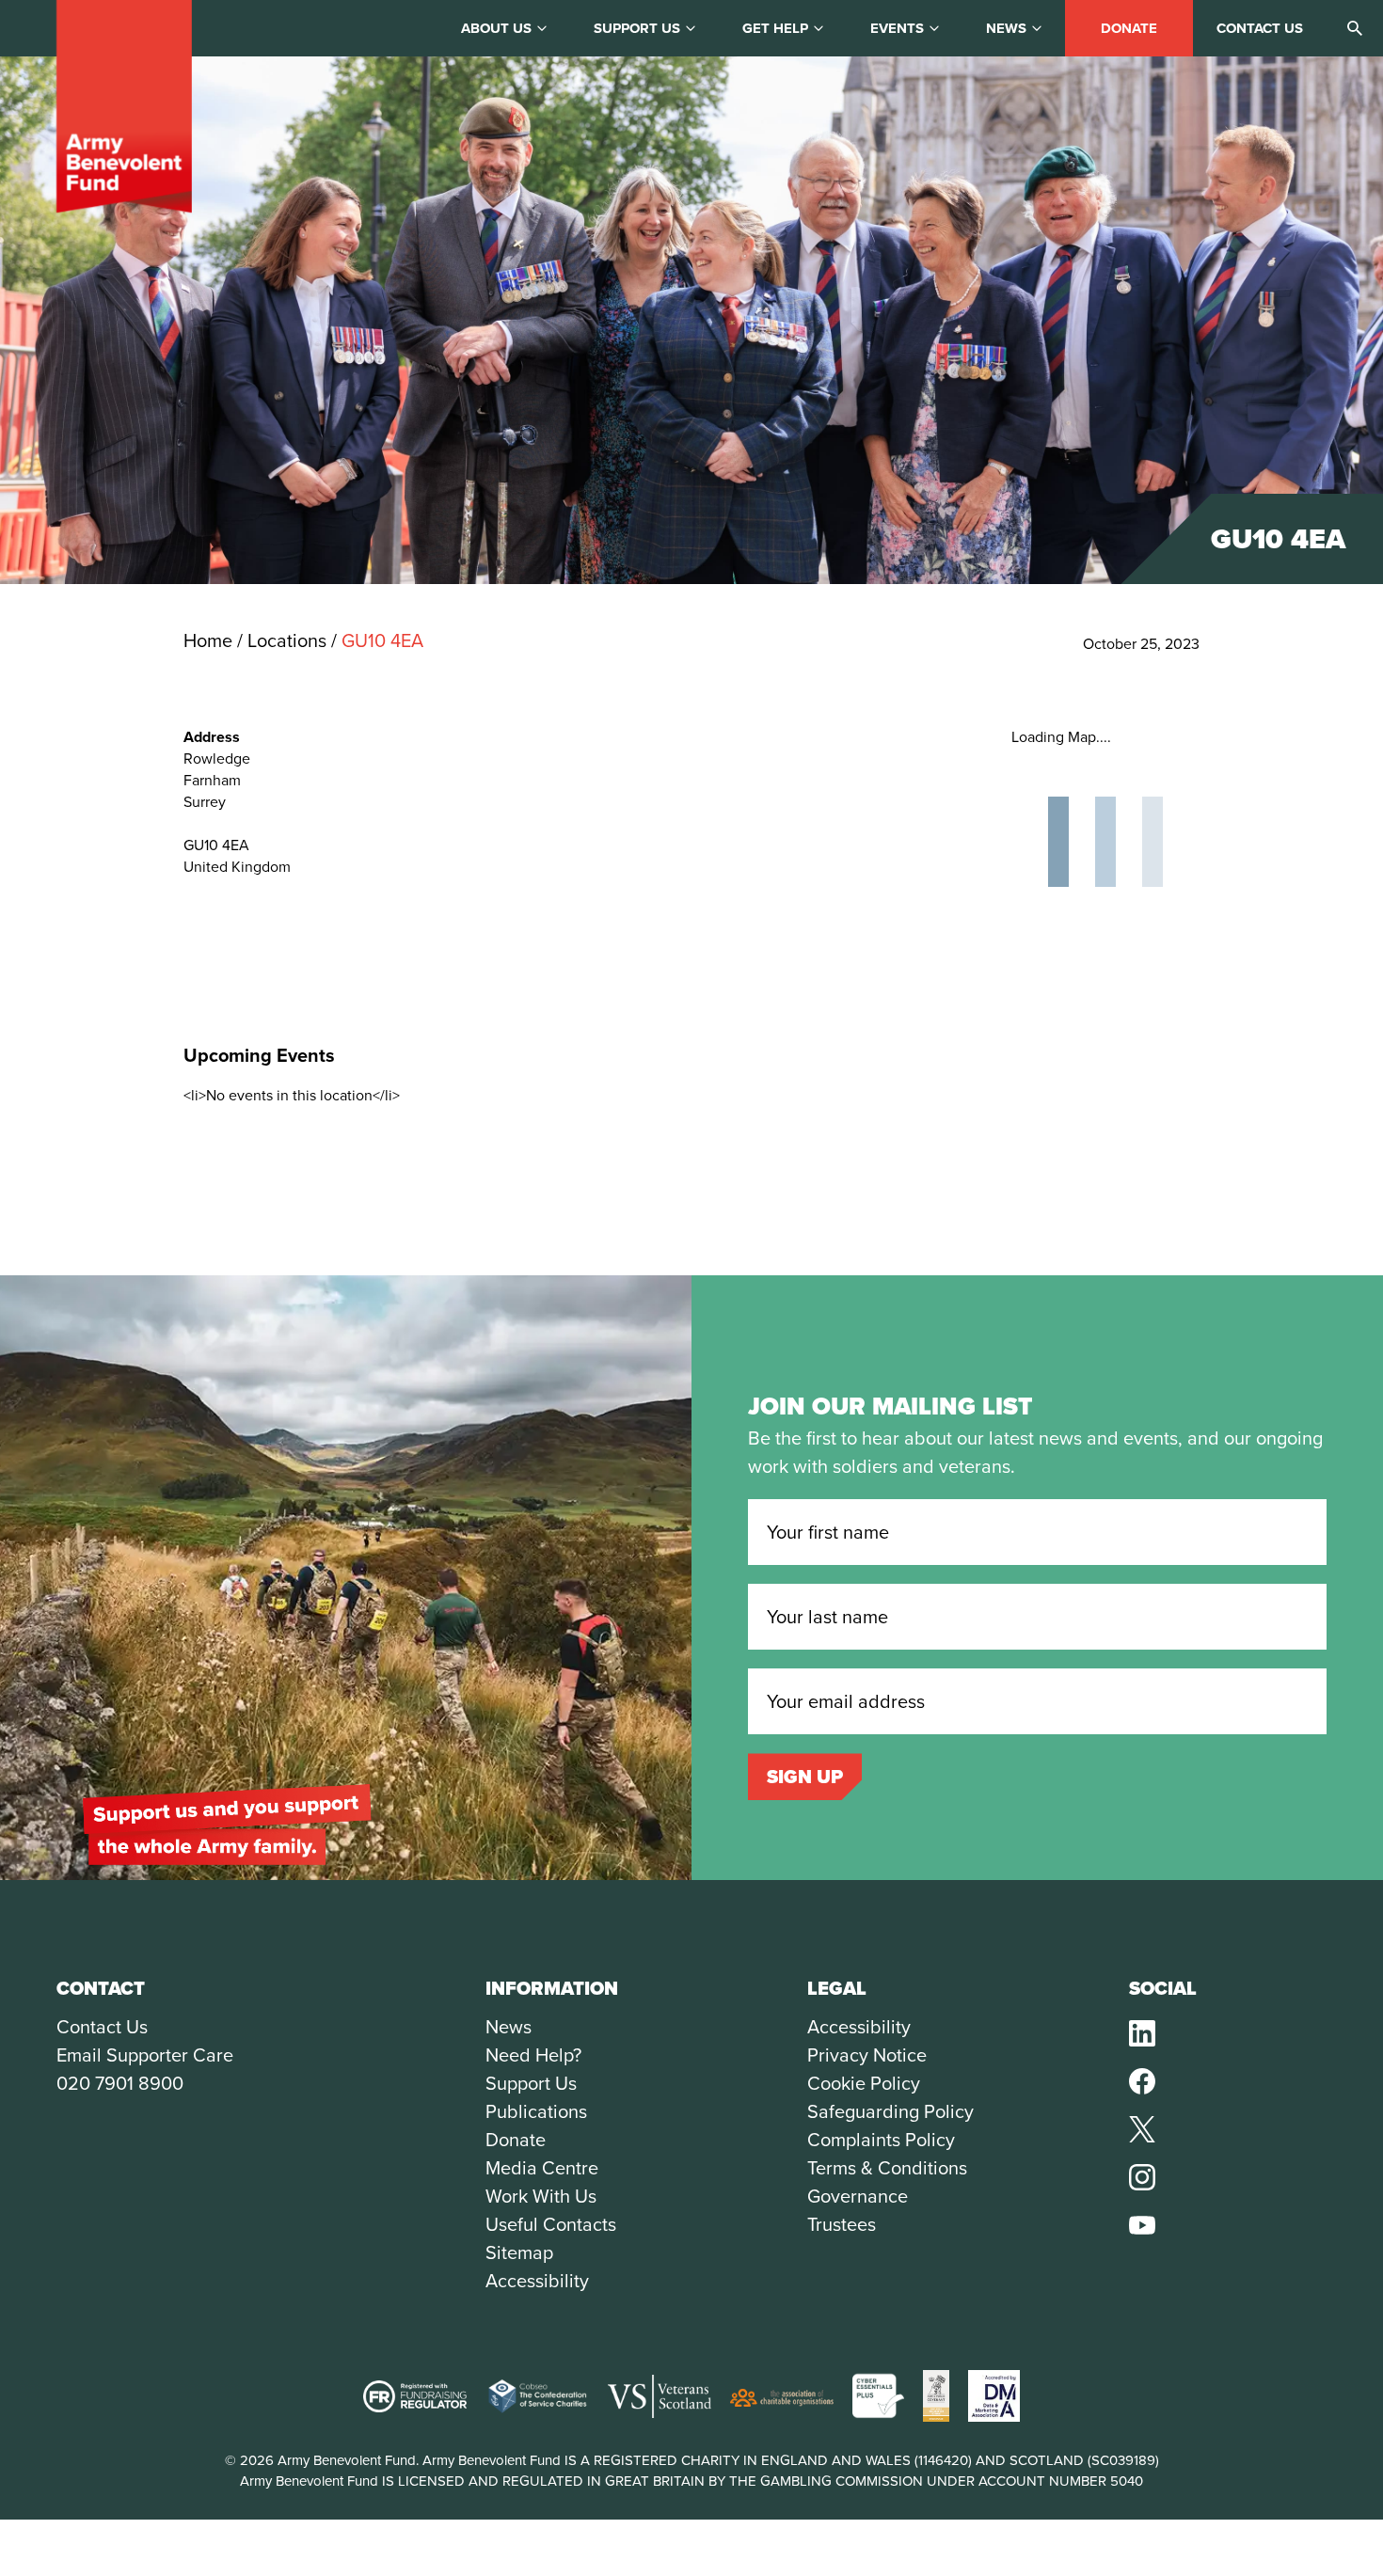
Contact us (1260, 28)
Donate (1129, 28)
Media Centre (542, 2168)
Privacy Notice (867, 2055)
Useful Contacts (551, 2224)
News (1006, 28)
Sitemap (519, 2252)
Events (897, 28)
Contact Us (102, 2027)
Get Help (775, 28)
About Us (496, 28)
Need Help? (533, 2055)
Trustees (842, 2224)
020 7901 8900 (120, 2083)
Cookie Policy (864, 2083)
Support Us (531, 2083)
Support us (637, 28)
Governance (858, 2196)
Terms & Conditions (887, 2168)
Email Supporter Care (145, 2055)
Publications (536, 2111)
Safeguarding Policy (890, 2111)
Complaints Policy (881, 2140)
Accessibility (537, 2281)
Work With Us (541, 2196)
